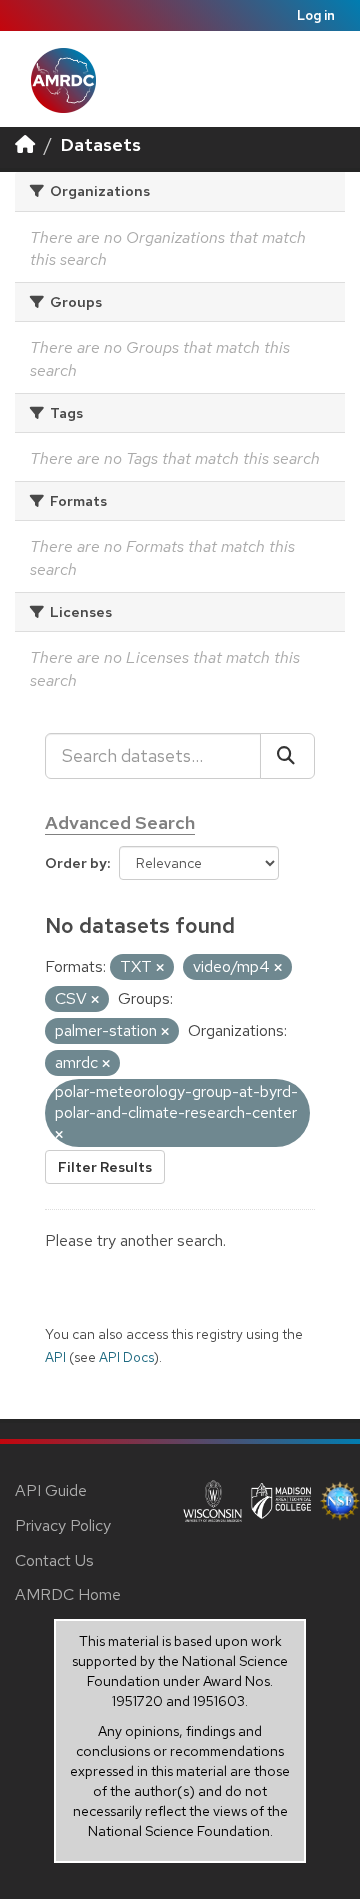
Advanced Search (120, 822)
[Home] (25, 144)
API (55, 1357)
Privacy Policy (63, 1525)
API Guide (51, 1490)
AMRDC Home (68, 1594)
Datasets (101, 144)
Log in (316, 15)
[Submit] (287, 756)
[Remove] (160, 968)
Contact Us (54, 1560)
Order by (76, 863)
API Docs (126, 1357)
